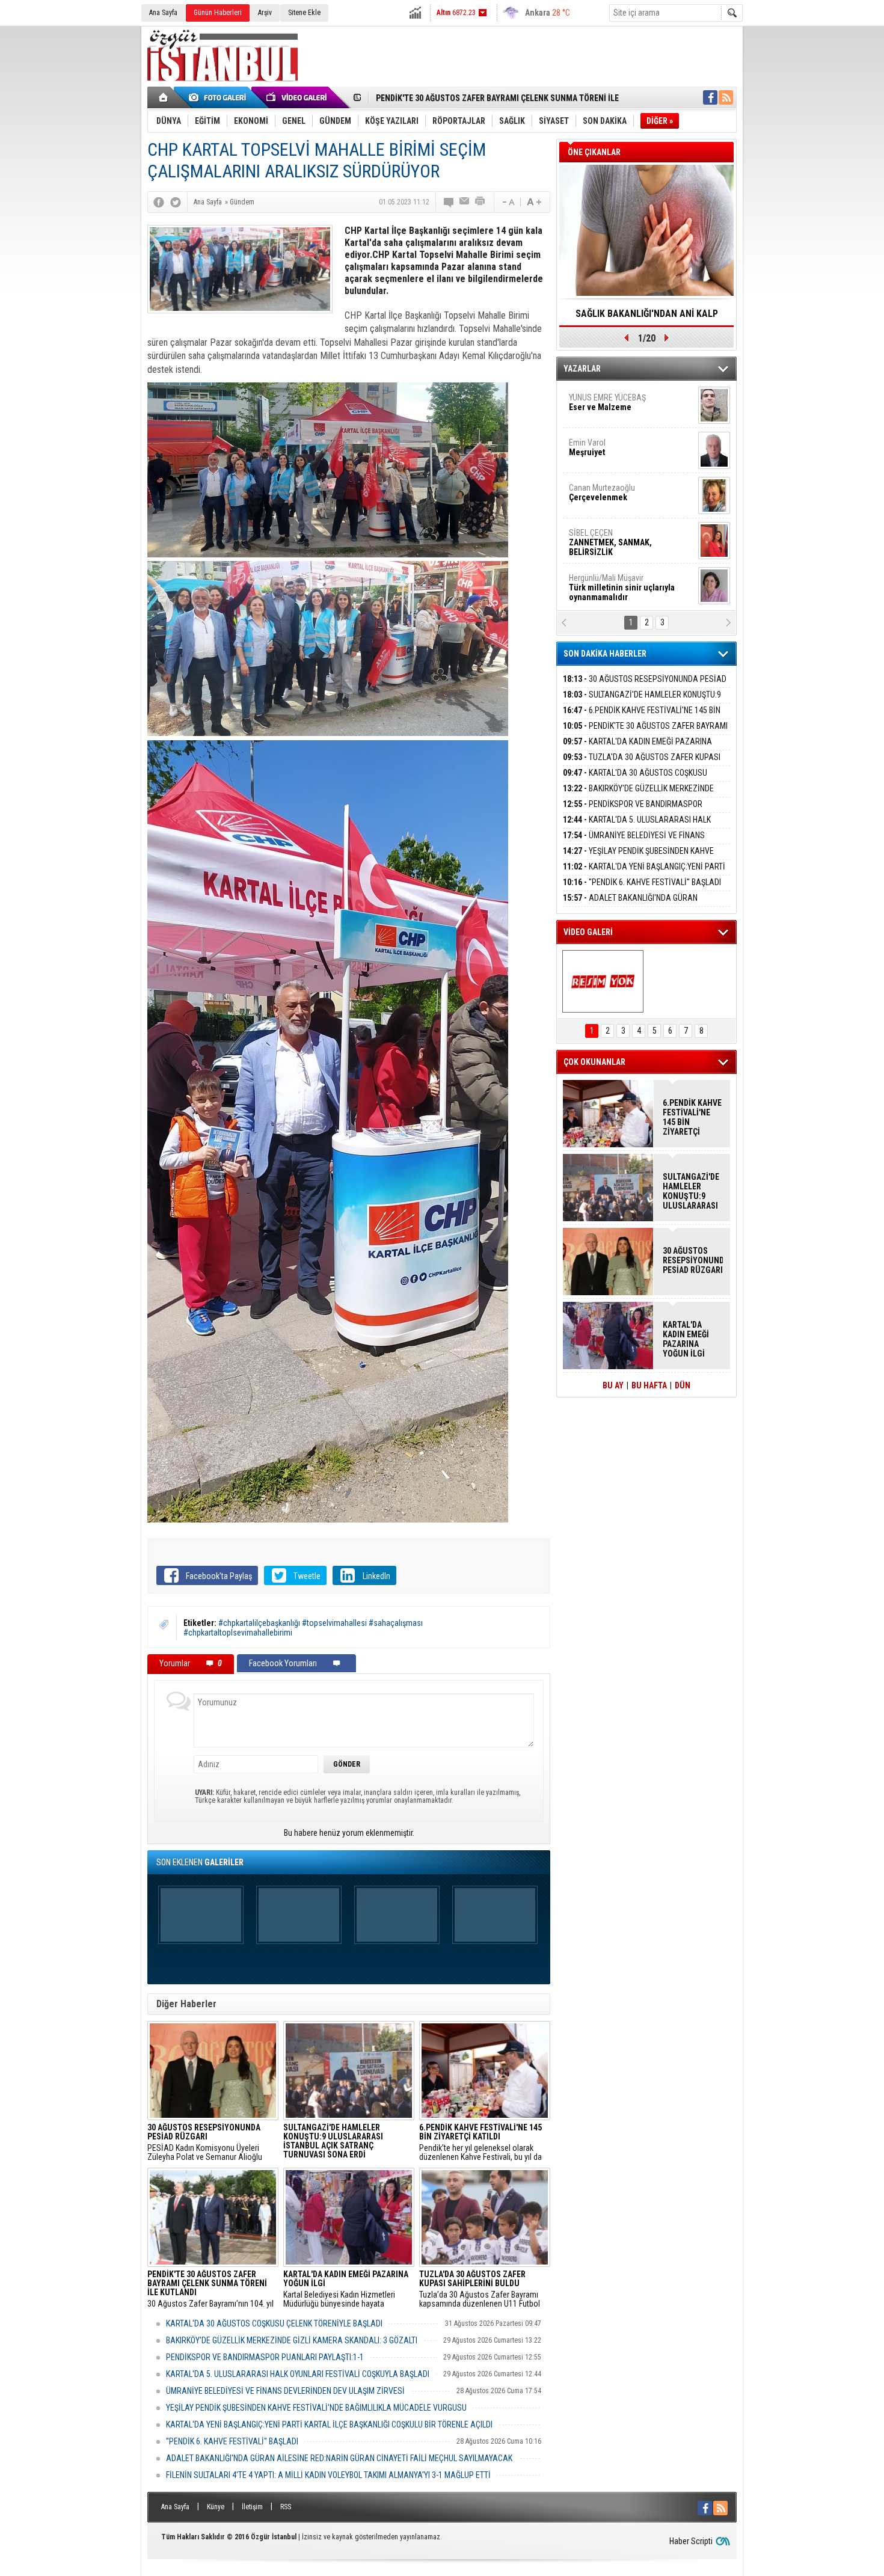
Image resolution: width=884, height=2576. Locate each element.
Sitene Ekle (304, 13)
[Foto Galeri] (219, 97)
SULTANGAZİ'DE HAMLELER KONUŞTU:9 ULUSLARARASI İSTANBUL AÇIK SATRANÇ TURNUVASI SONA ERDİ (691, 1191)
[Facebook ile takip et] (710, 97)
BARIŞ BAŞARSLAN (601, 583)
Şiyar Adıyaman (615, 447)
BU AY (613, 1385)
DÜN (683, 1385)
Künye (216, 2507)
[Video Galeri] (298, 97)
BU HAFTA (649, 1385)
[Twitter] (176, 202)
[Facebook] (159, 202)
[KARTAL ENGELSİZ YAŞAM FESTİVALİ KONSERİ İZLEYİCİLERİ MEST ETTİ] (603, 981)
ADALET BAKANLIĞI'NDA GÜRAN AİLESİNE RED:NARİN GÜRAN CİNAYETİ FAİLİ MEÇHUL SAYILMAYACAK (339, 2458)
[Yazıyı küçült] (508, 202)
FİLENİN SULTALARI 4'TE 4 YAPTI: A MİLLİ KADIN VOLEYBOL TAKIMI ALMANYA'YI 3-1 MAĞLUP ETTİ (328, 2475)
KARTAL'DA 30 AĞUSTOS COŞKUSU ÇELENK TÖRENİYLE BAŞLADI (274, 2323)
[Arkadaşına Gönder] (465, 202)
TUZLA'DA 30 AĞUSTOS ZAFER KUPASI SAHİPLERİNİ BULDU (642, 764)
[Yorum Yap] (449, 202)
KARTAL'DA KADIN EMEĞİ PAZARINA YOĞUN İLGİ (460, 98)
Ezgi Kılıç (621, 538)
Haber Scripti (691, 2541)
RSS (286, 2507)
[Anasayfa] (164, 97)
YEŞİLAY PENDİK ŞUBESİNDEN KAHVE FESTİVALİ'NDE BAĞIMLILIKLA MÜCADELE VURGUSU (316, 2408)
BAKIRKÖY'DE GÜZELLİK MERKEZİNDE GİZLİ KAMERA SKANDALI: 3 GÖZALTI (292, 2340)
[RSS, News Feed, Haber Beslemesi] (726, 97)
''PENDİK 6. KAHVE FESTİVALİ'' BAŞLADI (232, 2441)
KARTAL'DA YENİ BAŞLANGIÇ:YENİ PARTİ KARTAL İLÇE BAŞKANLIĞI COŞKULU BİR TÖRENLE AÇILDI (329, 2424)
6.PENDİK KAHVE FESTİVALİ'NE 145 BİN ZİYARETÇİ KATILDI (642, 717)
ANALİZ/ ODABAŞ (618, 407)
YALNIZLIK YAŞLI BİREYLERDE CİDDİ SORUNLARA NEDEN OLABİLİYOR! (647, 317)
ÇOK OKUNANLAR (594, 1062)
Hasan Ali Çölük (614, 492)
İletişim (252, 2507)
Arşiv (265, 13)
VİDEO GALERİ (588, 932)
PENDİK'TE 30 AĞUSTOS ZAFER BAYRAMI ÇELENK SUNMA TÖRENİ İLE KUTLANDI (645, 733)
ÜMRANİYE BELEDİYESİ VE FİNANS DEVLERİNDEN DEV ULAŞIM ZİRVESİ (285, 2391)
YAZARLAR (582, 369)
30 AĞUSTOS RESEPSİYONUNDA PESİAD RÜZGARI (645, 686)
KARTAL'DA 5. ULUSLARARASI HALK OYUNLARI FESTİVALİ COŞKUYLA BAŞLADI (298, 2374)
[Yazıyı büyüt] (534, 202)
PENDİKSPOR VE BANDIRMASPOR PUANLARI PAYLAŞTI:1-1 (265, 2357)
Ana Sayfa (163, 13)
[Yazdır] (480, 202)
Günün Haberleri (218, 13)
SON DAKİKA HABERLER (605, 654)
